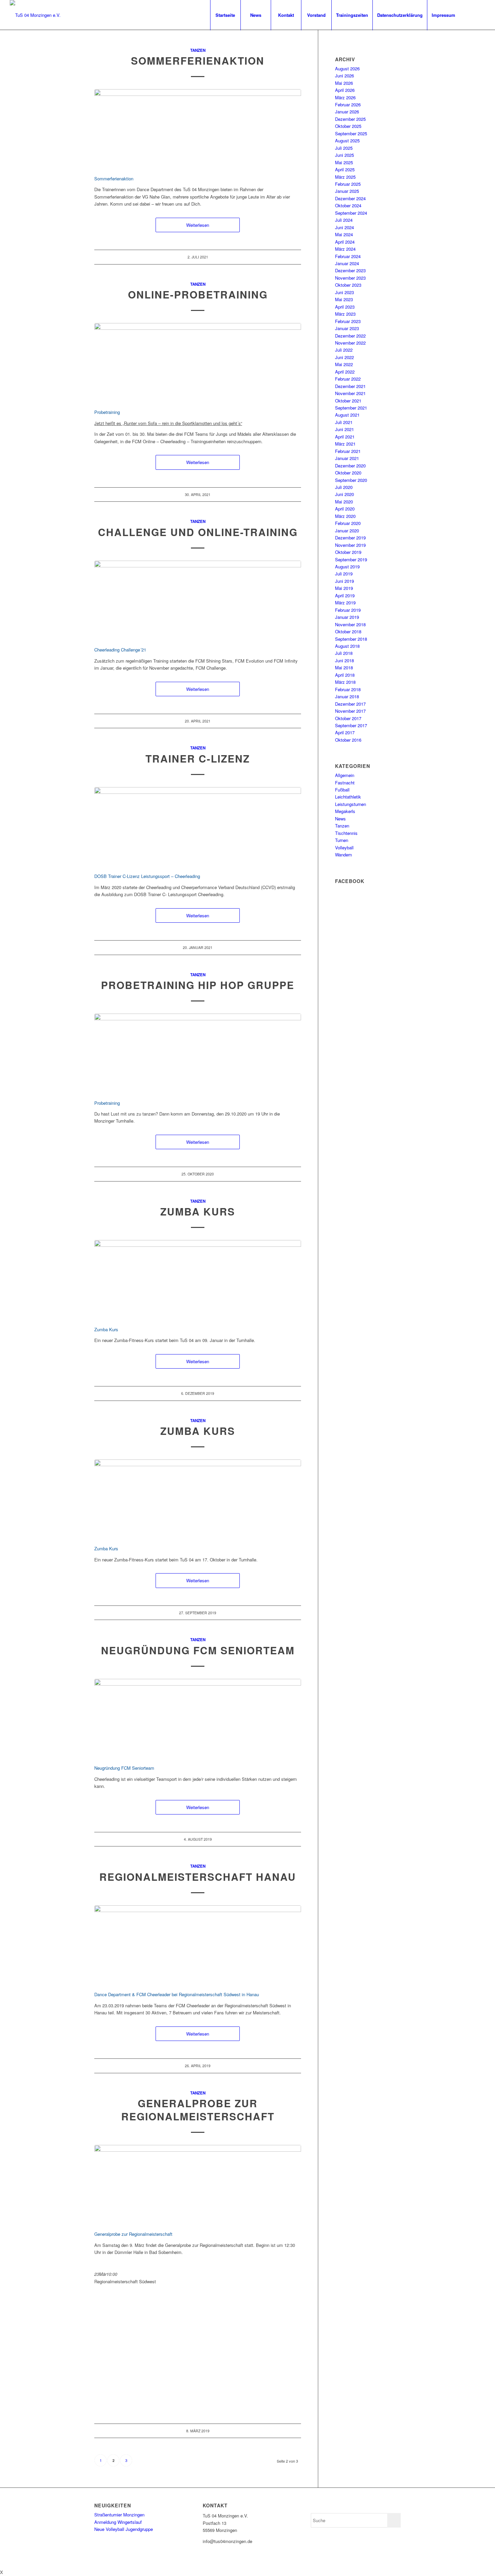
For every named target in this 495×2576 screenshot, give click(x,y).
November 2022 (350, 343)
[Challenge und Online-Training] (198, 600)
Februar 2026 (348, 104)
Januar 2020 (347, 531)
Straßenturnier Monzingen (119, 2515)
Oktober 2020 (348, 473)
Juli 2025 (344, 148)
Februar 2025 (348, 184)
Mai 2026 (344, 83)
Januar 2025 (347, 191)
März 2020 (345, 516)
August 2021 (347, 415)
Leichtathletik (348, 797)
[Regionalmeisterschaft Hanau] (198, 1945)
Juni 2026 (344, 76)
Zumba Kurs (198, 1211)
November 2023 (350, 278)
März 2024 (345, 249)
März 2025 (345, 177)
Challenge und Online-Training (198, 532)
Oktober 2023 (348, 285)
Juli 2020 (344, 487)
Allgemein (345, 775)
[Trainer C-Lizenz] (198, 826)
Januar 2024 (347, 263)
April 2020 (345, 509)
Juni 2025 (344, 155)
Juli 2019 (344, 574)
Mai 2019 (344, 588)
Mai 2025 (344, 162)
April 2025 (345, 169)
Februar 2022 (348, 379)
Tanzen (198, 50)
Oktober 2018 (348, 631)
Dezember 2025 (350, 119)
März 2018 (345, 682)
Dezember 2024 (350, 198)
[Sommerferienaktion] (198, 128)
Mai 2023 (344, 299)
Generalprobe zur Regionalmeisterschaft (198, 2110)
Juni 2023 (344, 292)
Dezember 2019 (350, 538)
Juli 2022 (344, 350)
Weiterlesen (198, 225)
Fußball (342, 790)
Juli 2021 (344, 422)
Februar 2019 (348, 610)
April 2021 (345, 437)
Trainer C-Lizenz (198, 758)
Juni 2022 (344, 357)
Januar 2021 (347, 458)
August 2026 (347, 68)
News (340, 819)
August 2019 (347, 567)
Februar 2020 (348, 523)
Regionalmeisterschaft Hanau (198, 1877)
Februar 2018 (348, 689)
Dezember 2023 (350, 270)
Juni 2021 (344, 429)
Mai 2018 (344, 667)
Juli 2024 (344, 220)
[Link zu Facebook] (470, 15)
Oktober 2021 (348, 401)
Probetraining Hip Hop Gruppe (198, 985)
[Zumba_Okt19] (198, 1499)
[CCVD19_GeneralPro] (198, 2184)
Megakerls (345, 811)
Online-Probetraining (198, 294)
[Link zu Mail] (480, 15)
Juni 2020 (344, 494)
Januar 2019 (347, 617)
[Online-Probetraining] (198, 362)
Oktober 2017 (348, 718)
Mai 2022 (344, 364)
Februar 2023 (348, 321)
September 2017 (351, 725)
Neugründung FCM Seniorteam (198, 1650)
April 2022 (345, 372)
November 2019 (350, 545)
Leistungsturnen (351, 804)
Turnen (342, 840)
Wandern (343, 855)
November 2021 (350, 393)
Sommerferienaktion (198, 60)
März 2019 (345, 603)
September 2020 (351, 480)
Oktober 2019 (348, 552)
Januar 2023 (347, 328)
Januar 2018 (347, 696)
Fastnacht (345, 783)
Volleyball (344, 848)
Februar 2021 (348, 451)
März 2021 (345, 444)
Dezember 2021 (350, 386)
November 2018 (350, 624)
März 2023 (345, 314)
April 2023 (345, 307)
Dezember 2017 (350, 704)
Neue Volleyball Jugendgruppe (124, 2529)
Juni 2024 (344, 227)
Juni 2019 (344, 581)
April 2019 (345, 595)
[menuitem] (225, 15)
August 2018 (347, 646)
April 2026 (345, 90)
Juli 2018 (344, 653)
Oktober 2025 (348, 126)
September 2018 (351, 639)
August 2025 (347, 140)
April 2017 (345, 732)
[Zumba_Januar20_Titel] (198, 1279)
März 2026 (345, 97)
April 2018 (345, 675)
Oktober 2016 (348, 740)
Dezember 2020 (350, 466)
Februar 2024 (348, 256)
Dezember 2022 (350, 336)
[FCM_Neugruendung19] (198, 1718)
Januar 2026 (347, 112)
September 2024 (351, 213)
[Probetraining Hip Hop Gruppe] (198, 1053)
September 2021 (351, 408)
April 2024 (345, 242)
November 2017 (350, 711)
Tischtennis (346, 833)
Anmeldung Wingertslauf (118, 2522)
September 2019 (351, 559)
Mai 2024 (344, 234)
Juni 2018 (344, 660)
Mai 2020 (344, 502)
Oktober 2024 (348, 205)
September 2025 (351, 133)
